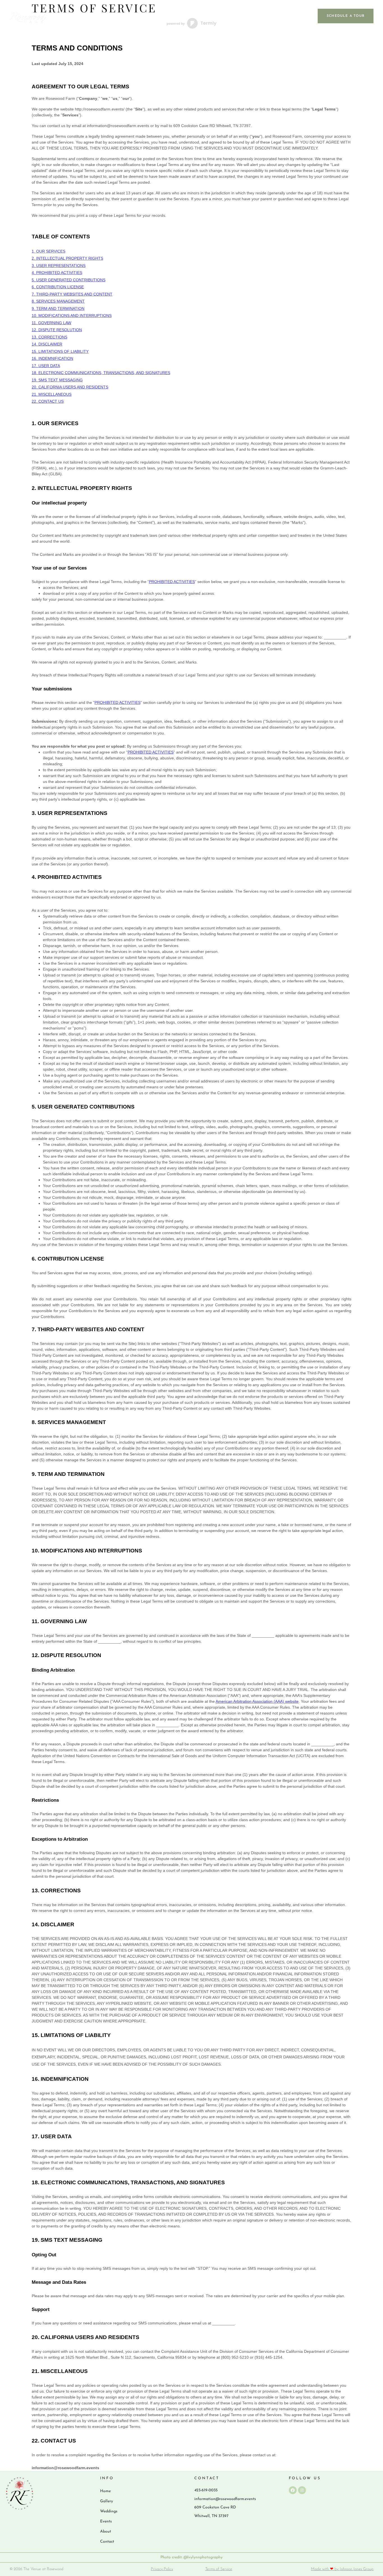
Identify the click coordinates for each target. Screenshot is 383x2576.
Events (239, 16)
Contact (300, 16)
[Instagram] (302, 2490)
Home (105, 2491)
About (269, 16)
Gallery (169, 16)
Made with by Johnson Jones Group (342, 2569)
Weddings (205, 16)
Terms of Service (219, 2569)
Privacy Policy (162, 2569)
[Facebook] (293, 2490)
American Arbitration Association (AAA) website (257, 1701)
